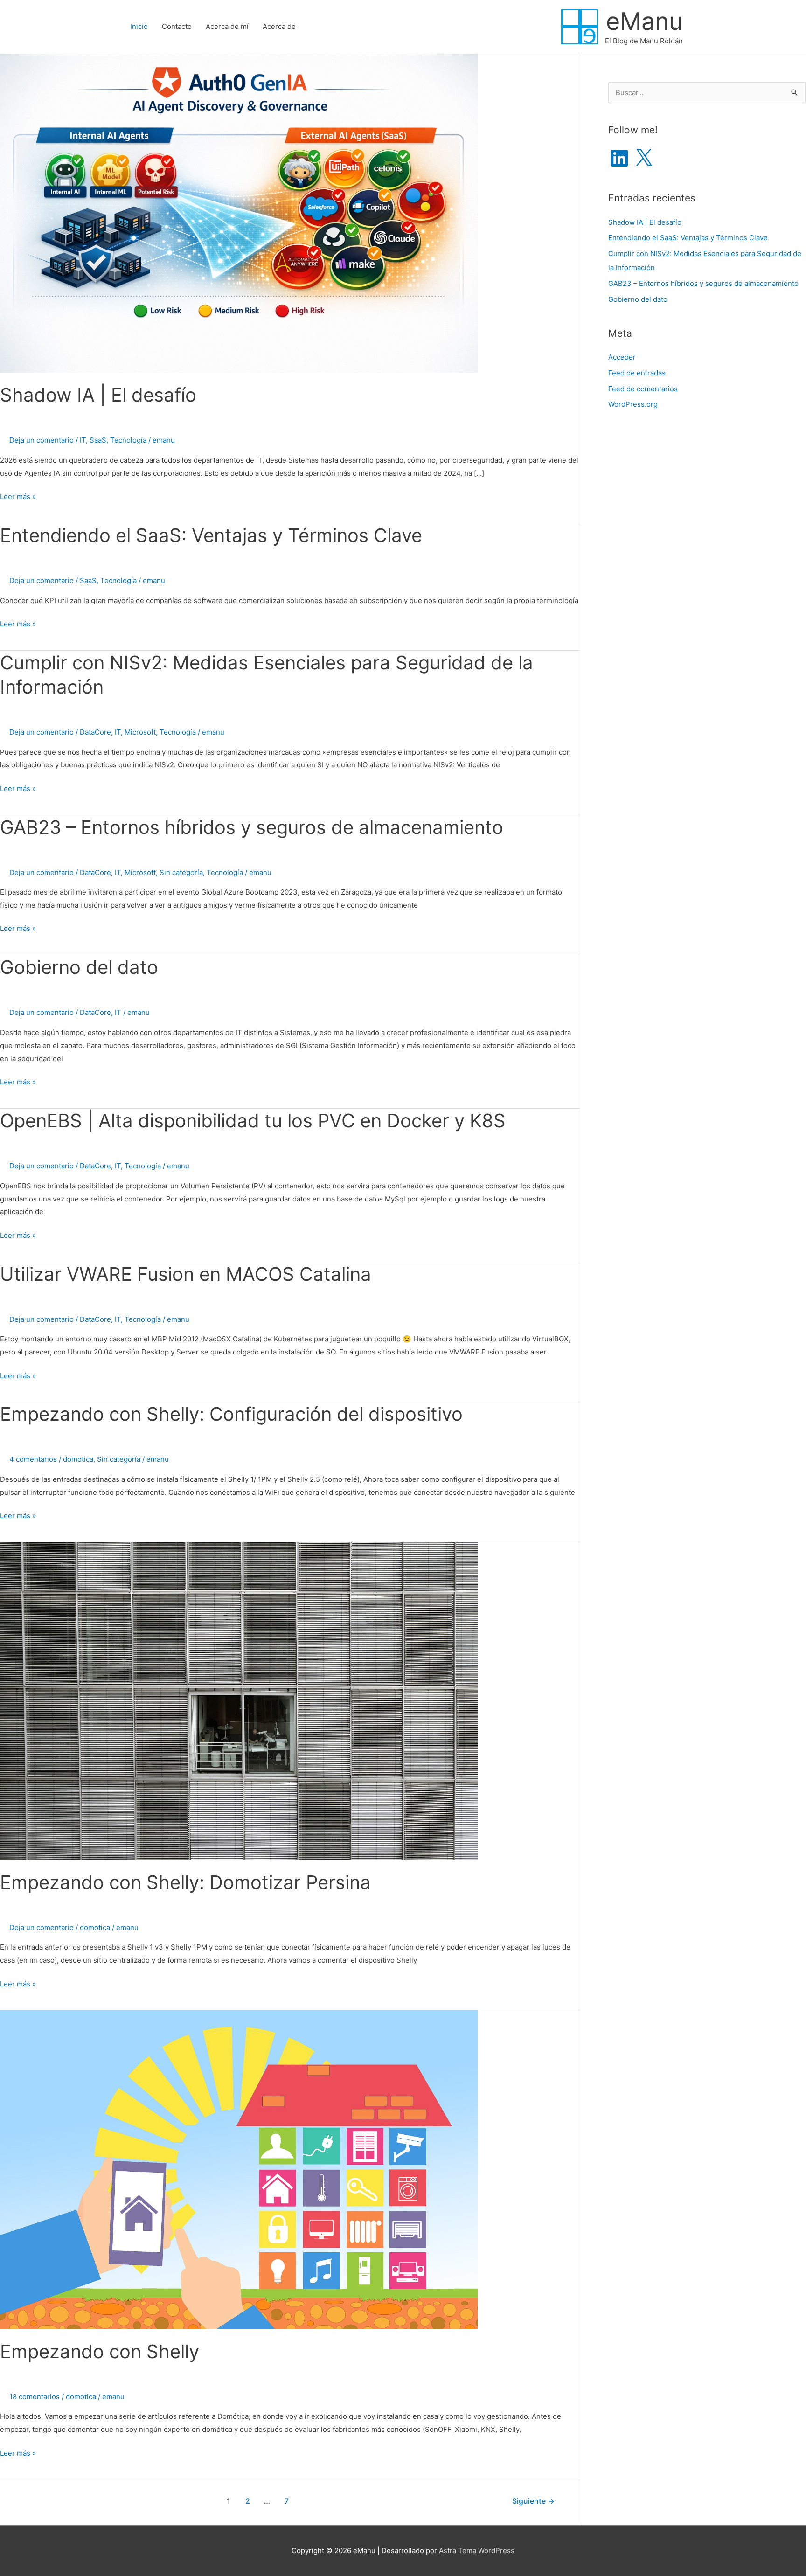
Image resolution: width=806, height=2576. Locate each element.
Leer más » (18, 497)
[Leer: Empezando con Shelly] (239, 2169)
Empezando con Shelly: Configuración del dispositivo (231, 1414)
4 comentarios (33, 1459)
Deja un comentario (42, 440)
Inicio (139, 26)
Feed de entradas (637, 373)
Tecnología (128, 440)
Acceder (622, 357)
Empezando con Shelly (100, 2351)
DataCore (95, 732)
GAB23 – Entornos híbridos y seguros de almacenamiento (252, 827)
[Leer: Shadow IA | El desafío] (239, 212)
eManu (644, 21)
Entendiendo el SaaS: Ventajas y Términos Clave (211, 535)
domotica (78, 1459)
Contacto (177, 26)
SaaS (98, 440)
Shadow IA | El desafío (98, 395)
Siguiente (533, 2501)
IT (83, 440)
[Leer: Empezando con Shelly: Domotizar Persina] (239, 1700)
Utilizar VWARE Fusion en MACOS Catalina (186, 1274)
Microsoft (140, 732)
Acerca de (279, 26)
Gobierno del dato (79, 967)
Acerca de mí (227, 26)
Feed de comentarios (643, 389)
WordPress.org (633, 404)
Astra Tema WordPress (477, 2551)
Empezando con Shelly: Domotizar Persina (185, 1882)
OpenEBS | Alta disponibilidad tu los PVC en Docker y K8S (253, 1121)
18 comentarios (35, 2397)
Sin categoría (181, 872)
